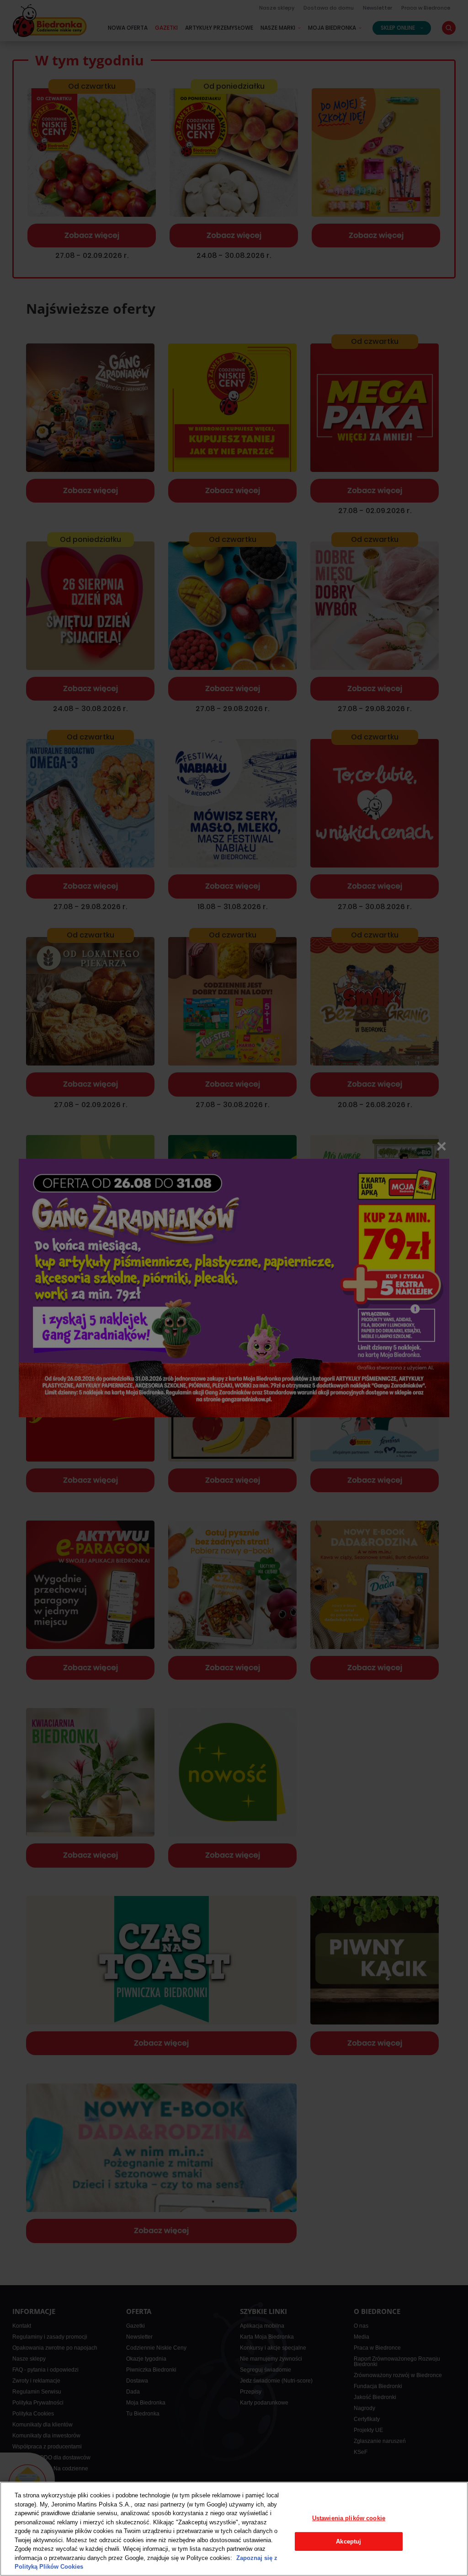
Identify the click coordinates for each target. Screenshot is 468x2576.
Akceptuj (348, 2541)
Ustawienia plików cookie (349, 2518)
